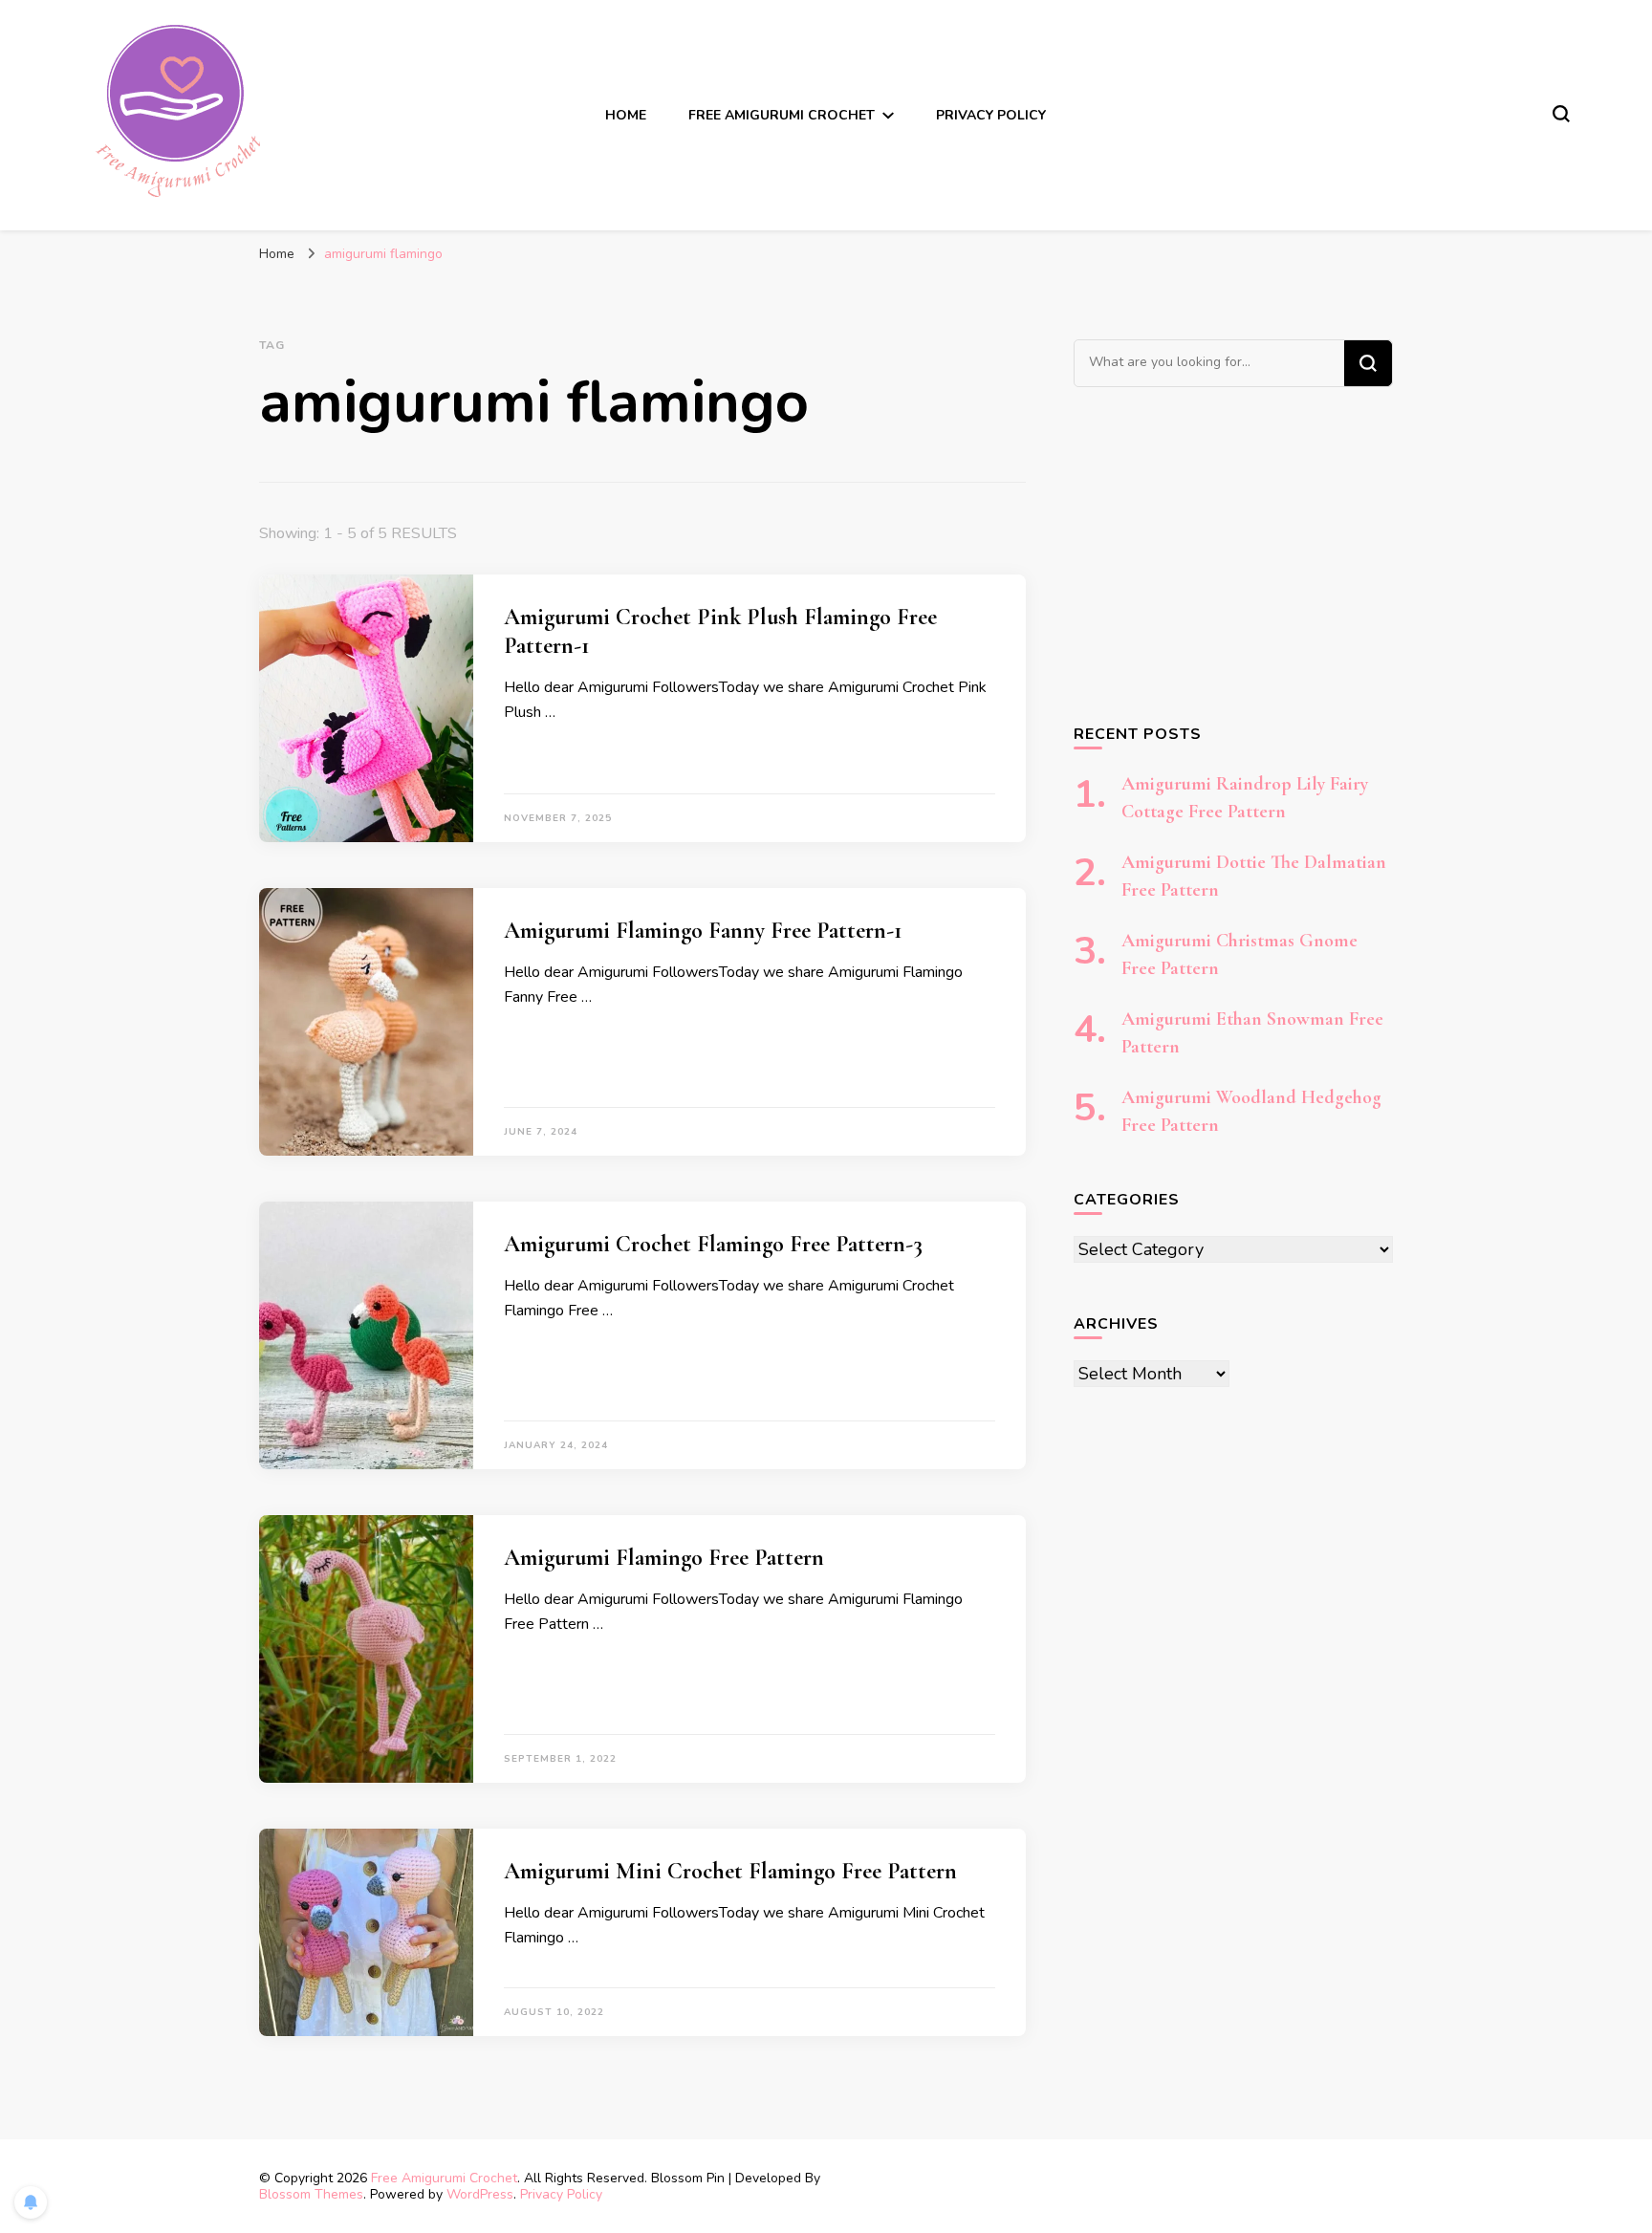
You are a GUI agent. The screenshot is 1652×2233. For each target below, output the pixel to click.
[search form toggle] (1561, 114)
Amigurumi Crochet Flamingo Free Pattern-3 (713, 1244)
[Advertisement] (1233, 554)
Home (626, 115)
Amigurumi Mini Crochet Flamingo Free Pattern (730, 1871)
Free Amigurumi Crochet (444, 2178)
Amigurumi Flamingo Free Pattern (664, 1558)
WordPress (480, 2194)
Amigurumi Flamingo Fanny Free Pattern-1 (703, 931)
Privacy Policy (991, 115)
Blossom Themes (311, 2194)
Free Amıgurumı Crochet (782, 115)
